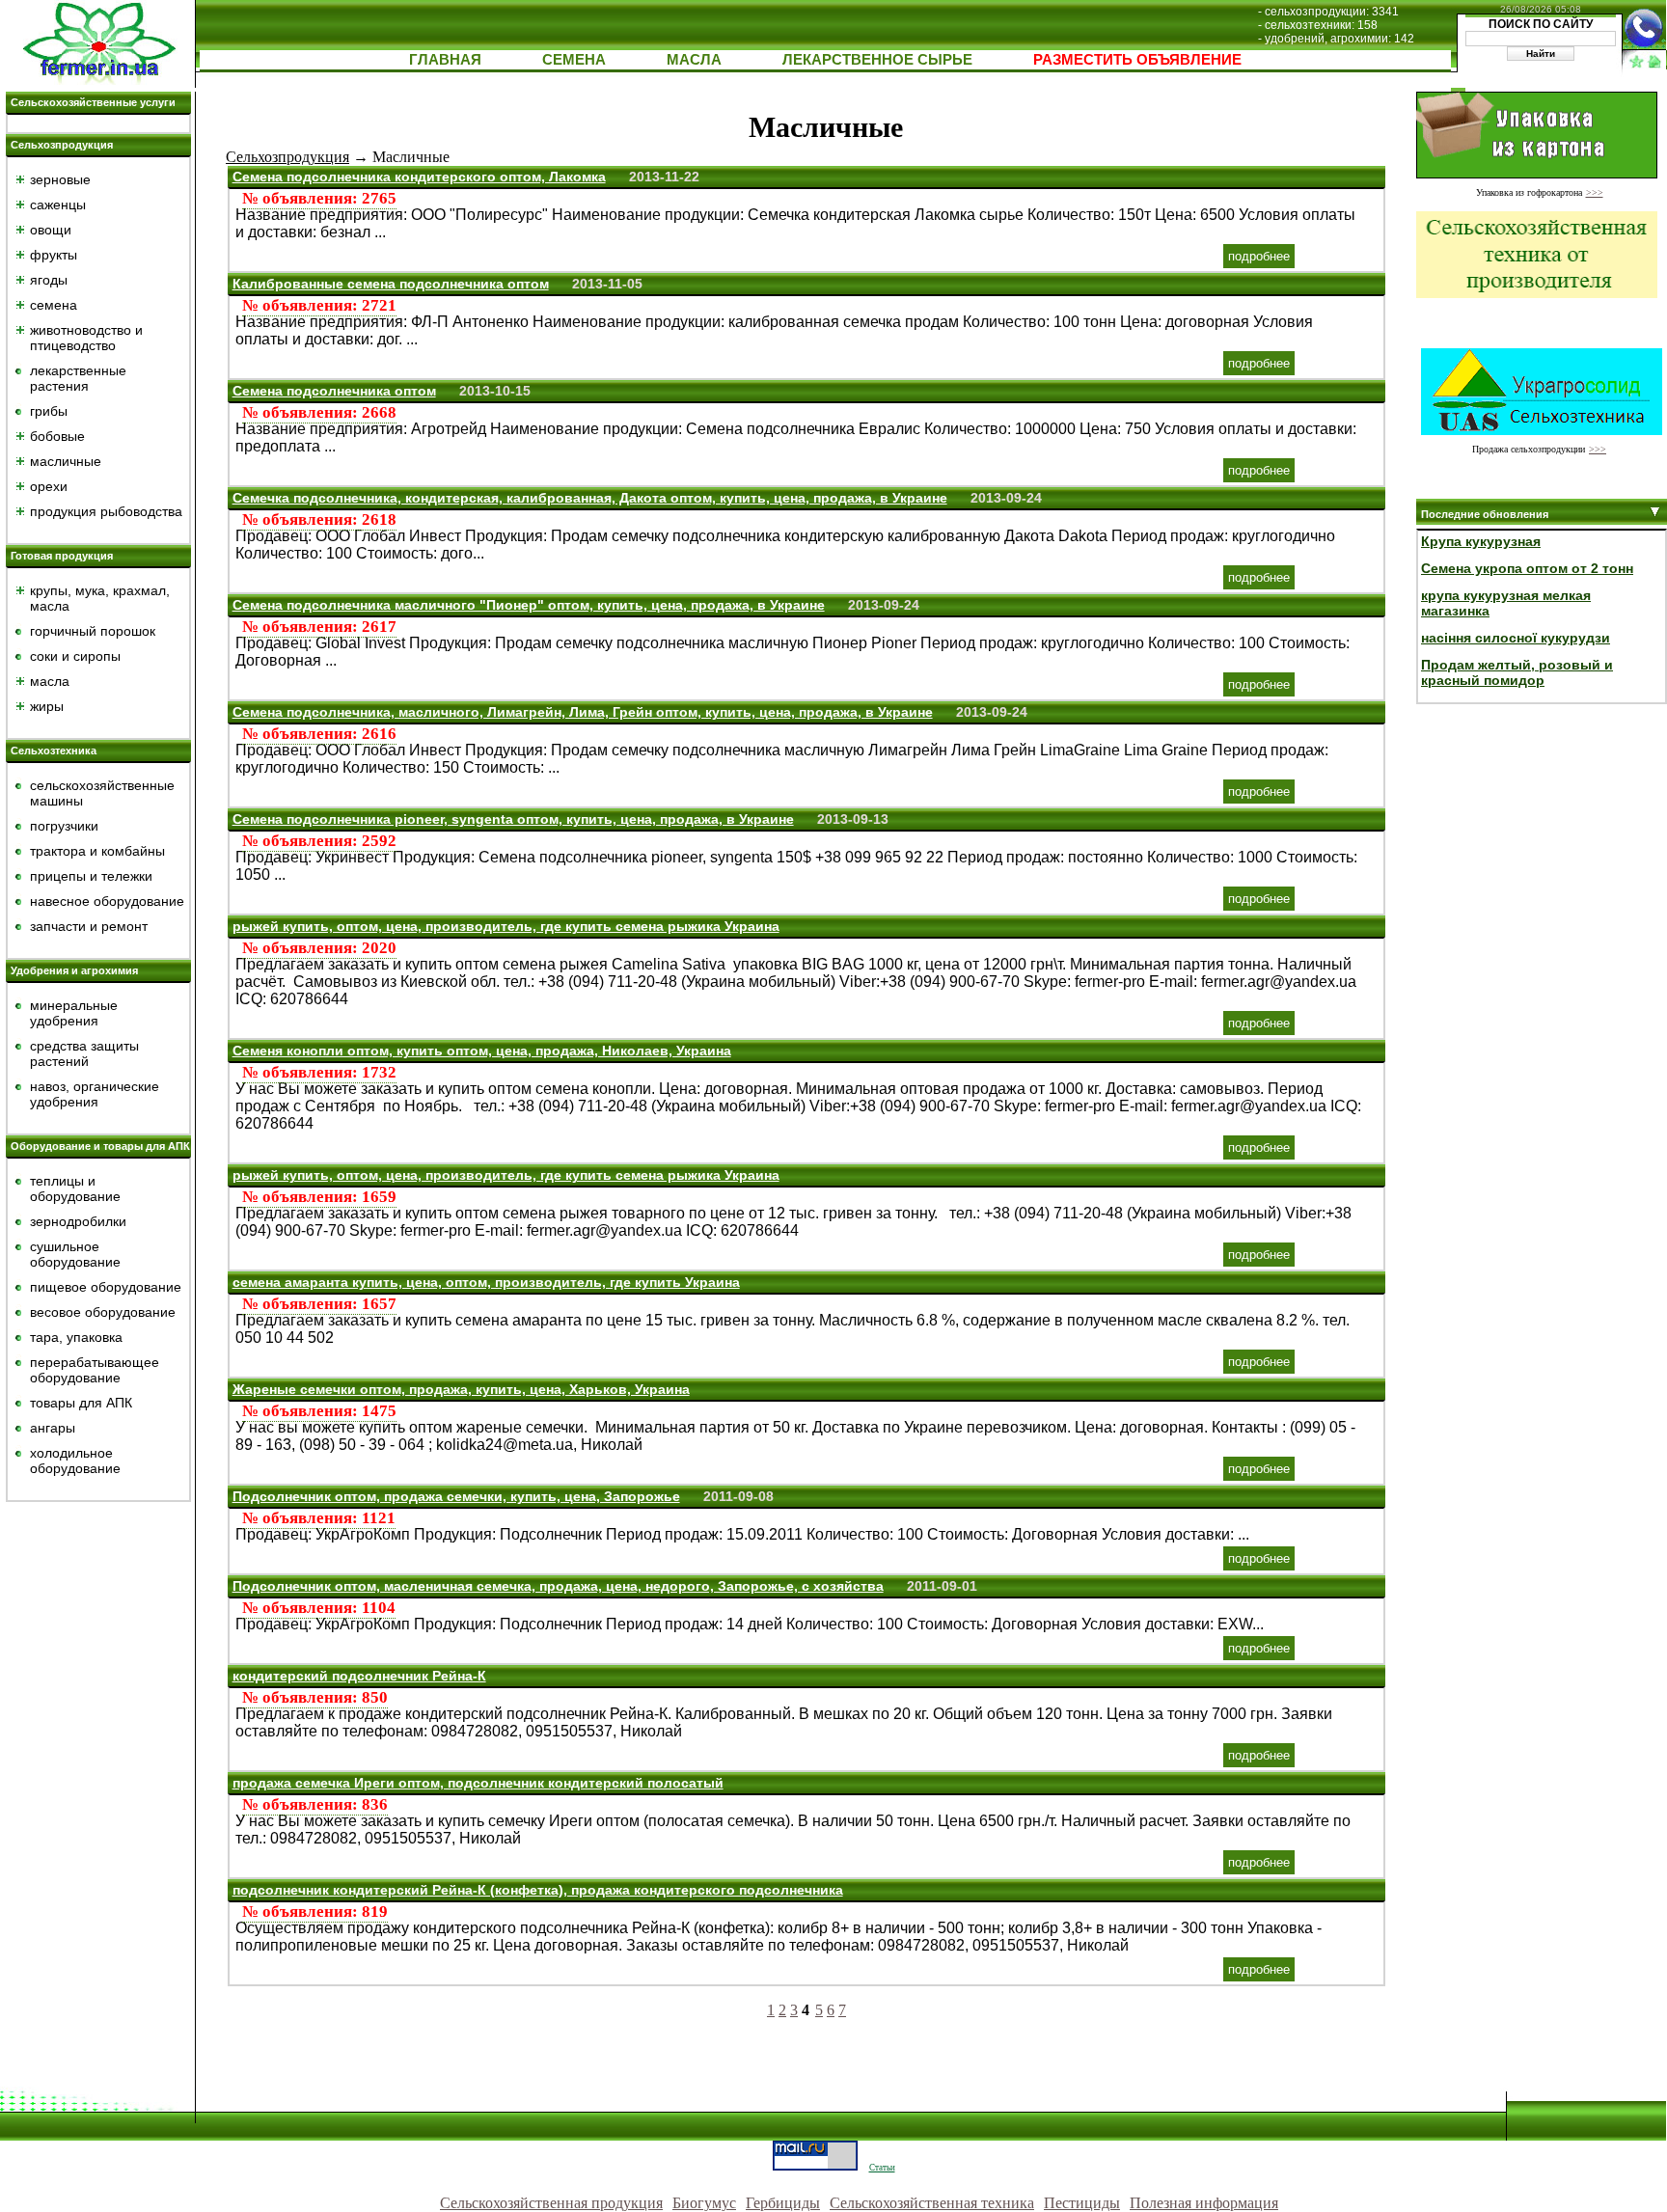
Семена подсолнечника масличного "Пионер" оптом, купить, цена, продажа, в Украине (529, 605)
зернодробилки (78, 1221)
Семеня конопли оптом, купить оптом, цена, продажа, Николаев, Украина (482, 1051)
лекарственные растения (78, 378)
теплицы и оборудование (75, 1188)
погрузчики (64, 826)
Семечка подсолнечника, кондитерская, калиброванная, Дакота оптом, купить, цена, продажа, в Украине (590, 498)
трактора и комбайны (97, 851)
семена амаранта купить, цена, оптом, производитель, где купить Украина (486, 1282)
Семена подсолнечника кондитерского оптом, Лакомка (419, 177)
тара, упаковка (76, 1337)
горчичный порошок (93, 631)
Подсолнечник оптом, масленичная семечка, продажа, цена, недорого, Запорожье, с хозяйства (558, 1586)
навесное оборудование (107, 901)
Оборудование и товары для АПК (100, 1146)
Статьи (882, 2168)
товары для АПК (81, 1403)
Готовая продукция (62, 556)
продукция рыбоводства (106, 511)
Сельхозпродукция (62, 145)
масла (50, 681)
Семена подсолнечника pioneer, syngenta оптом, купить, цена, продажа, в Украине (513, 819)
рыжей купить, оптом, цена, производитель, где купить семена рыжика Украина (506, 926)
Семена (574, 59)
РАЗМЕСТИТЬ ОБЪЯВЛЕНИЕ (1137, 59)
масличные (66, 461)
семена (54, 305)
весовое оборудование (103, 1312)
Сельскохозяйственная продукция (551, 2203)
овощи (51, 230)
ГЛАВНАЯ (445, 59)
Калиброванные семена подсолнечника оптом (391, 284)
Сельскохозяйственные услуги (93, 102)
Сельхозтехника (54, 751)
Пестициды (1082, 2203)
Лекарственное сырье (877, 59)
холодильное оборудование (75, 1461)
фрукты (54, 255)
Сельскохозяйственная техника (932, 2203)
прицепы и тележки (91, 876)
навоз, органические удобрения (95, 1094)
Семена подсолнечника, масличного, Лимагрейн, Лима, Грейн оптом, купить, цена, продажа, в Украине (583, 712)
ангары (53, 1428)
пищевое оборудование (106, 1287)
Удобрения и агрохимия (74, 970)
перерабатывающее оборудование (95, 1370)
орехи (49, 486)
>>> (1595, 192)
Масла (694, 59)
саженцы (58, 205)
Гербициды (783, 2203)
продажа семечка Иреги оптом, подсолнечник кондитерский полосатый (478, 1783)
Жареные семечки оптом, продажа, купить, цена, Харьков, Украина (461, 1389)
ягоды (49, 280)
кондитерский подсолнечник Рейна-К (359, 1676)
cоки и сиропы (75, 656)
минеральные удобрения (74, 1013)
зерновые (60, 179)
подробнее (1259, 256)
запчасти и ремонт (89, 926)
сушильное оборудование (75, 1254)
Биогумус (704, 2203)
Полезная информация (1204, 2203)
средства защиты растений (84, 1053)
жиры (47, 706)
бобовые (57, 436)
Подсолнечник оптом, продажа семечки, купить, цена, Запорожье (456, 1496)
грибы (49, 411)
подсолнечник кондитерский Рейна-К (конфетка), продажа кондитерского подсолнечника (538, 1890)
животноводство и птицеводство (86, 338)
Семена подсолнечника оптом (334, 391)
